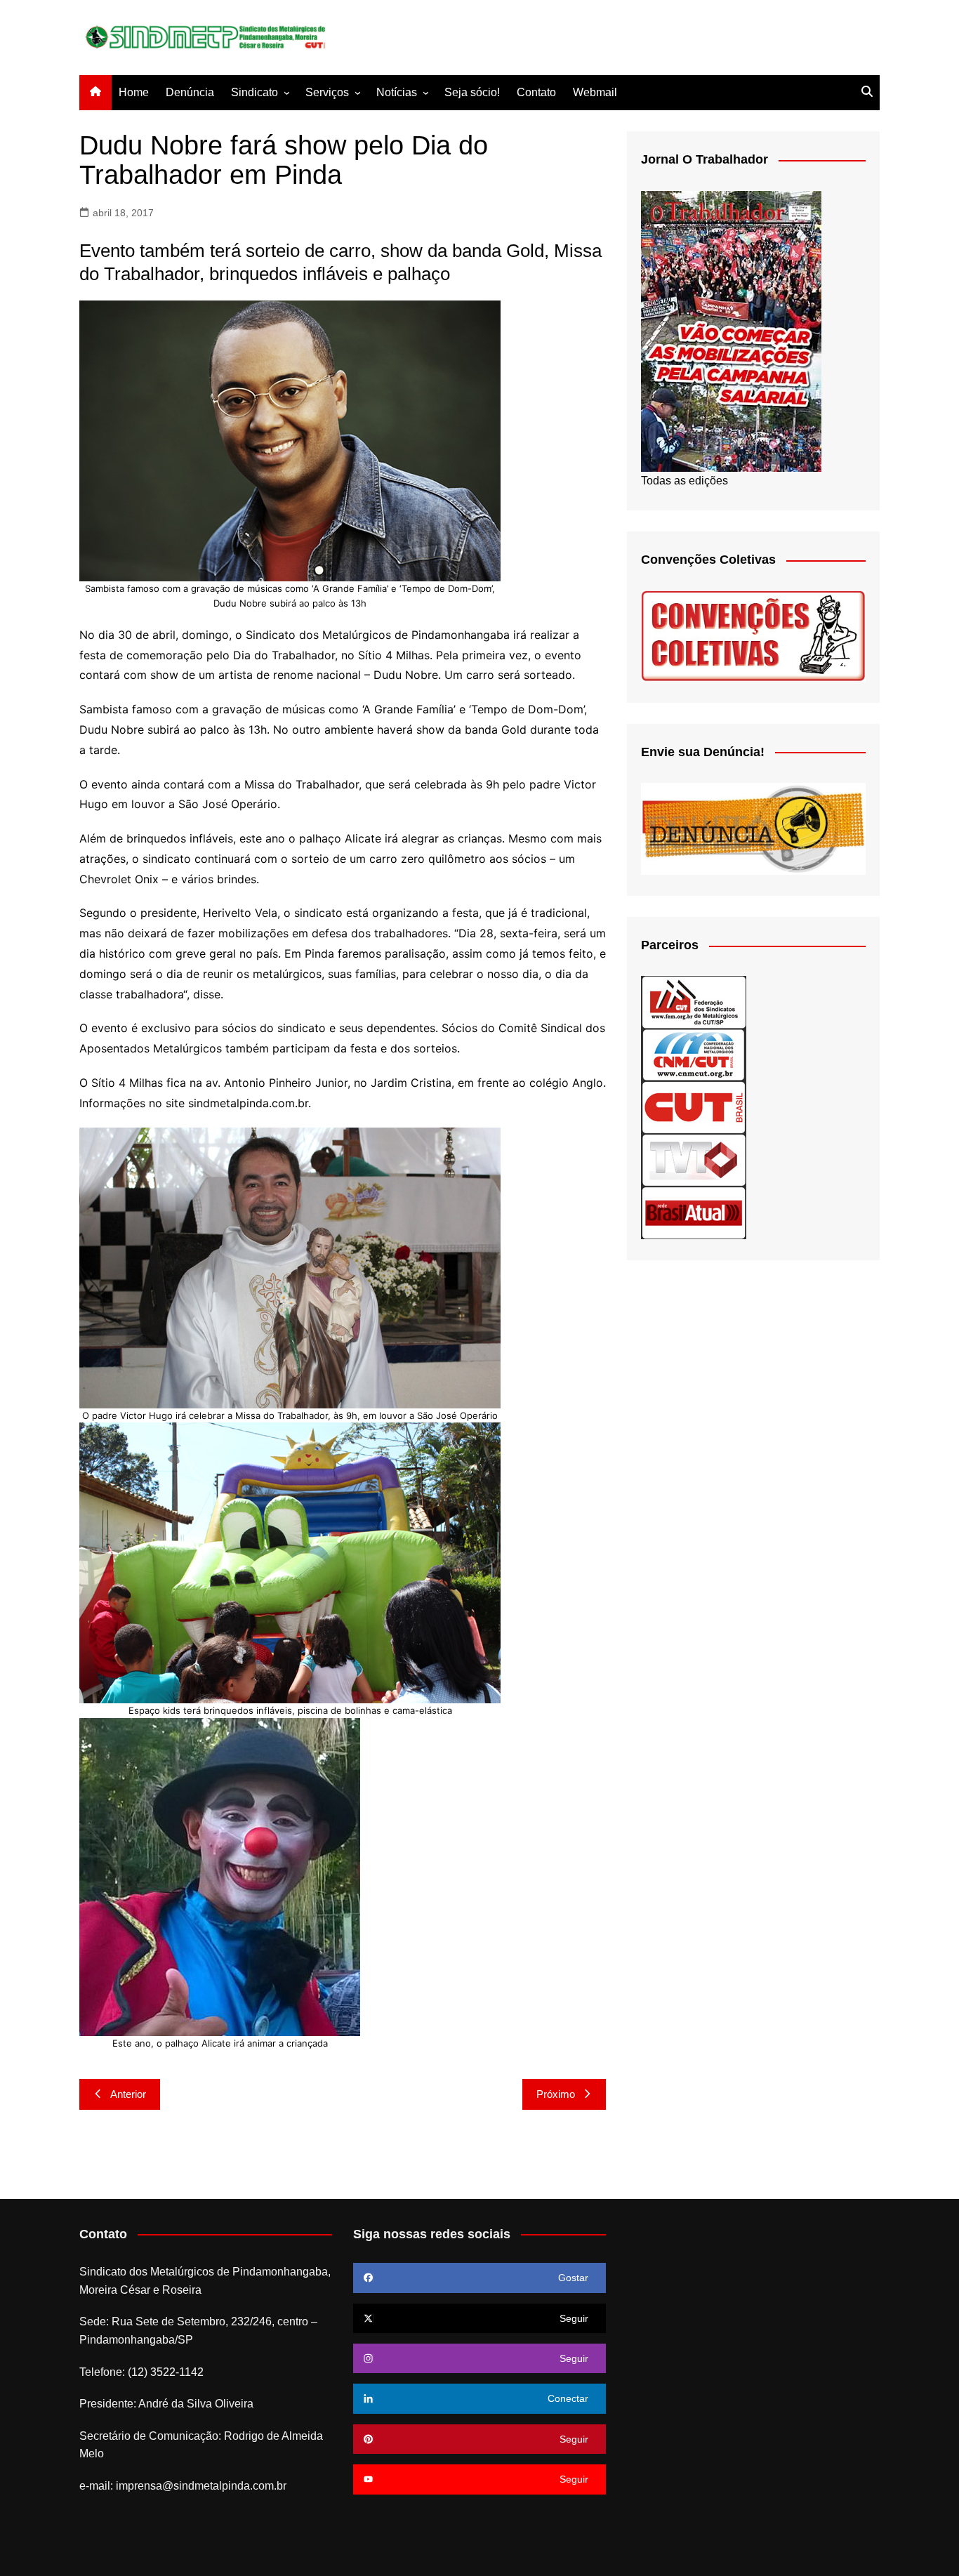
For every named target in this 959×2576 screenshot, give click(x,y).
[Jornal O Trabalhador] (731, 330)
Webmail (595, 92)
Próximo (556, 2094)
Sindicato (254, 92)
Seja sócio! (472, 92)
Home (134, 92)
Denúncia (190, 92)
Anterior (128, 2094)
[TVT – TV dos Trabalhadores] (694, 1160)
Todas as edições (684, 481)
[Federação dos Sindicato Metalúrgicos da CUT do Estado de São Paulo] (694, 1002)
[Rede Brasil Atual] (694, 1212)
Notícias (397, 92)
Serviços (327, 92)
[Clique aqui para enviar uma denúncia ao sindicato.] (753, 828)
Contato (536, 92)
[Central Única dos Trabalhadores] (694, 1107)
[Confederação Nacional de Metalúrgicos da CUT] (694, 1054)
